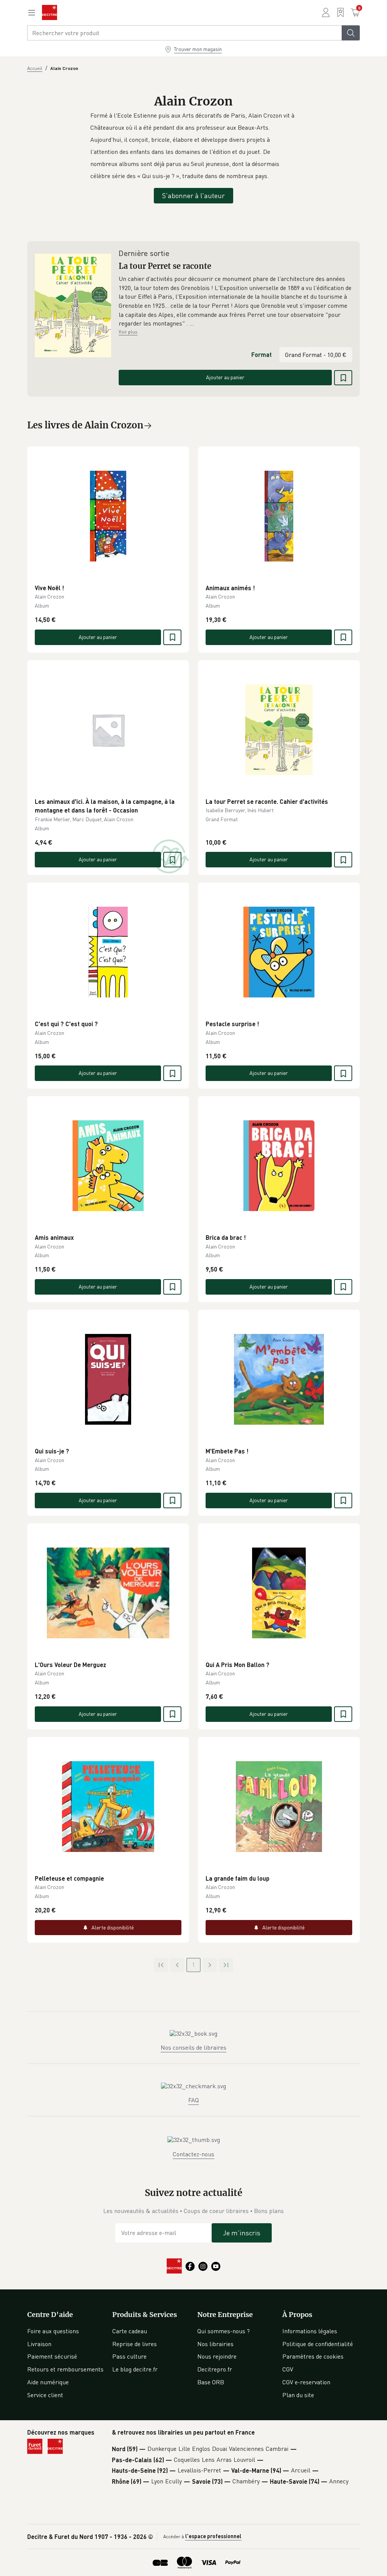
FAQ (193, 2100)
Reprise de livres (135, 2344)
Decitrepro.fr (215, 2369)
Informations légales (310, 2331)
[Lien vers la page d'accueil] (50, 12)
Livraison (39, 2344)
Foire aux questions (53, 2331)
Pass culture (129, 2356)
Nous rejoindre (217, 2356)
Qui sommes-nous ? (224, 2331)
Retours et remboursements (65, 2369)
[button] (235, 301)
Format (262, 354)
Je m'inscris (242, 2233)
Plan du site (298, 2395)
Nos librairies (215, 2344)
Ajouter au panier (225, 377)
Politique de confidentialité (318, 2344)
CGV (288, 2369)
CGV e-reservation (306, 2382)
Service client (45, 2395)
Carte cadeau (130, 2331)
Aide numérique (48, 2382)
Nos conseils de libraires (193, 2047)
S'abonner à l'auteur (193, 195)
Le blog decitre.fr (135, 2369)
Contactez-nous (193, 2154)
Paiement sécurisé (52, 2356)
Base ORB (211, 2382)
